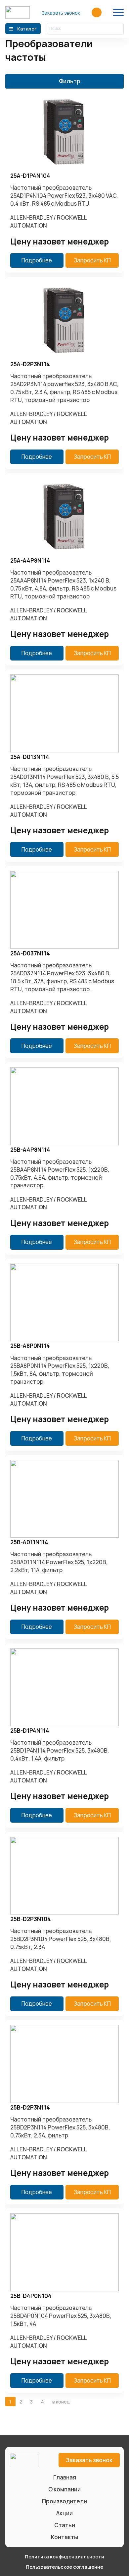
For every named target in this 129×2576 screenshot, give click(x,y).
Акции (64, 2513)
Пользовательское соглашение (64, 2567)
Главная (65, 2477)
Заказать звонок (61, 13)
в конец (61, 2402)
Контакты (64, 2537)
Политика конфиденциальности (64, 2556)
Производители (64, 2501)
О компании (64, 2489)
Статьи (65, 2525)
